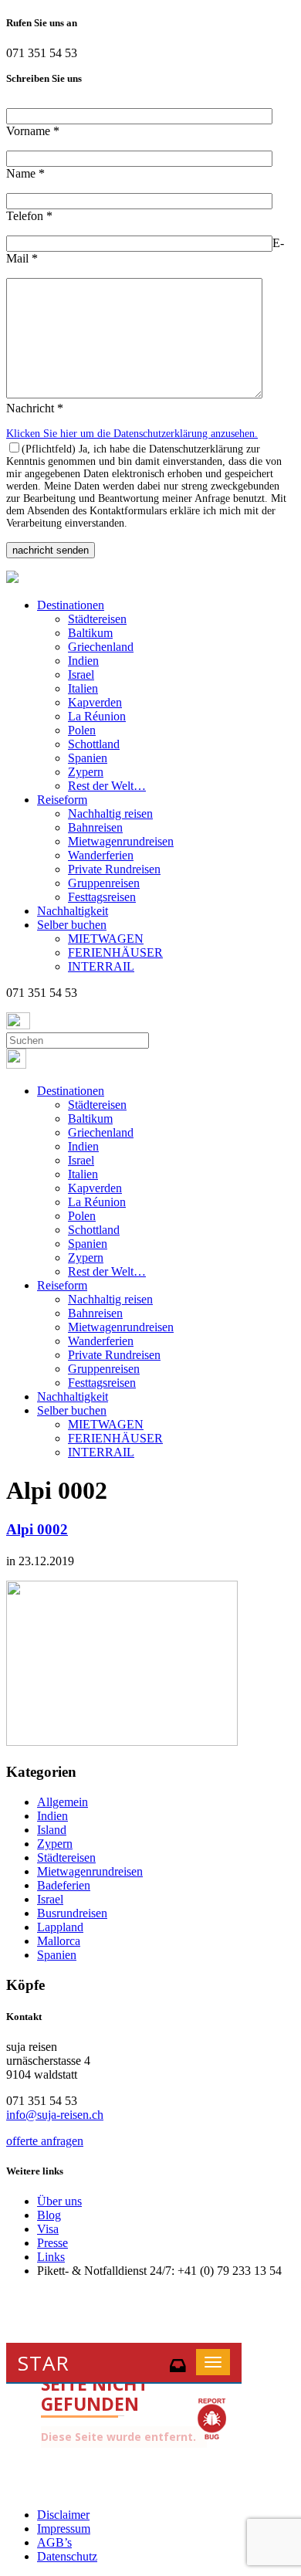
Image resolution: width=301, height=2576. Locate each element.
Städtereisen (97, 619)
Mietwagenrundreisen (121, 841)
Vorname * (33, 131)
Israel (81, 675)
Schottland (94, 744)
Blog (49, 2215)
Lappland (60, 1927)
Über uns (59, 2201)
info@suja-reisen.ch (55, 2115)
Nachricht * (35, 408)
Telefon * (29, 216)
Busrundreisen (72, 1913)
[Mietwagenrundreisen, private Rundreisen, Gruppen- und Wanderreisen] (12, 579)
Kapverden (95, 702)
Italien (83, 688)
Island (52, 1830)
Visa (48, 2229)
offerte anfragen (45, 2141)
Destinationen (71, 605)
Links (51, 2257)
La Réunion (97, 716)
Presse (52, 2243)
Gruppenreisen (104, 883)
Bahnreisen (95, 827)
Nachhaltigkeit (73, 911)
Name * (25, 173)
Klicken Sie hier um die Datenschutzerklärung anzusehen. (132, 434)
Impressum (64, 2529)
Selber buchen (72, 925)
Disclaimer (63, 2515)
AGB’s (54, 2542)
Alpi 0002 (37, 1529)
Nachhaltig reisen (110, 813)
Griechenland (101, 647)
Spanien (88, 758)
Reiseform (62, 800)
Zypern (86, 772)
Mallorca (59, 1941)
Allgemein (63, 1802)
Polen (82, 730)
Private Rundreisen (114, 869)
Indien (83, 661)
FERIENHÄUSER (115, 952)
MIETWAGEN (106, 939)
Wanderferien (101, 855)
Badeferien (64, 1885)
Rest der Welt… (107, 786)
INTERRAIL (101, 966)
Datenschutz (67, 2556)
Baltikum (90, 633)
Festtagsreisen (102, 897)
